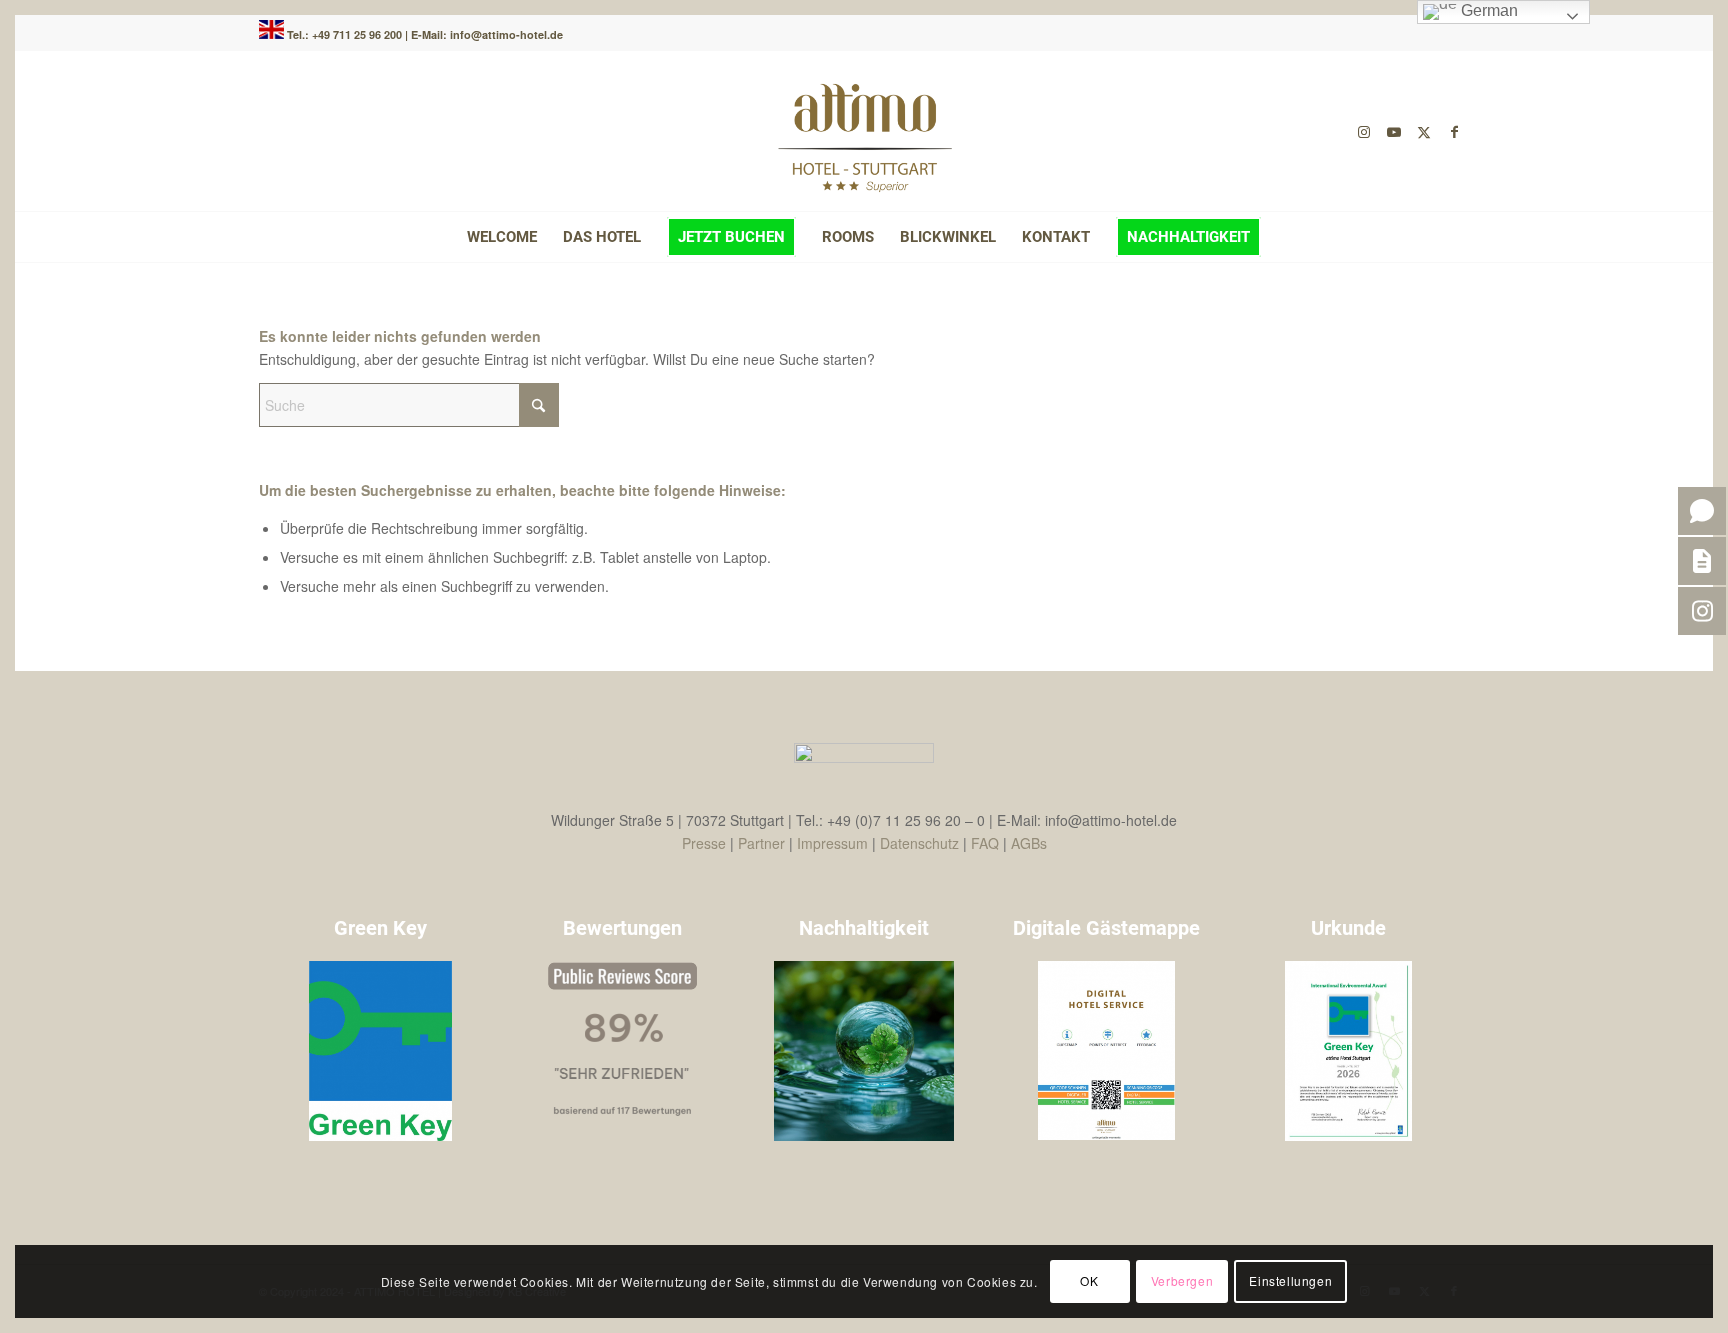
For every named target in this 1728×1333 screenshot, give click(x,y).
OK (1089, 1280)
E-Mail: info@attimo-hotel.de (487, 34)
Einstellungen (1290, 1280)
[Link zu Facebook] (1454, 131)
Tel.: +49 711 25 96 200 (346, 34)
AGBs (1029, 843)
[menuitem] (502, 237)
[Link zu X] (1424, 131)
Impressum (832, 843)
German (1487, 10)
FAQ (985, 843)
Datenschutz (919, 843)
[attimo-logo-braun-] (864, 131)
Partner (761, 843)
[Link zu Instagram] (1364, 131)
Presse (704, 843)
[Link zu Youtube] (1394, 131)
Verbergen (1182, 1280)
